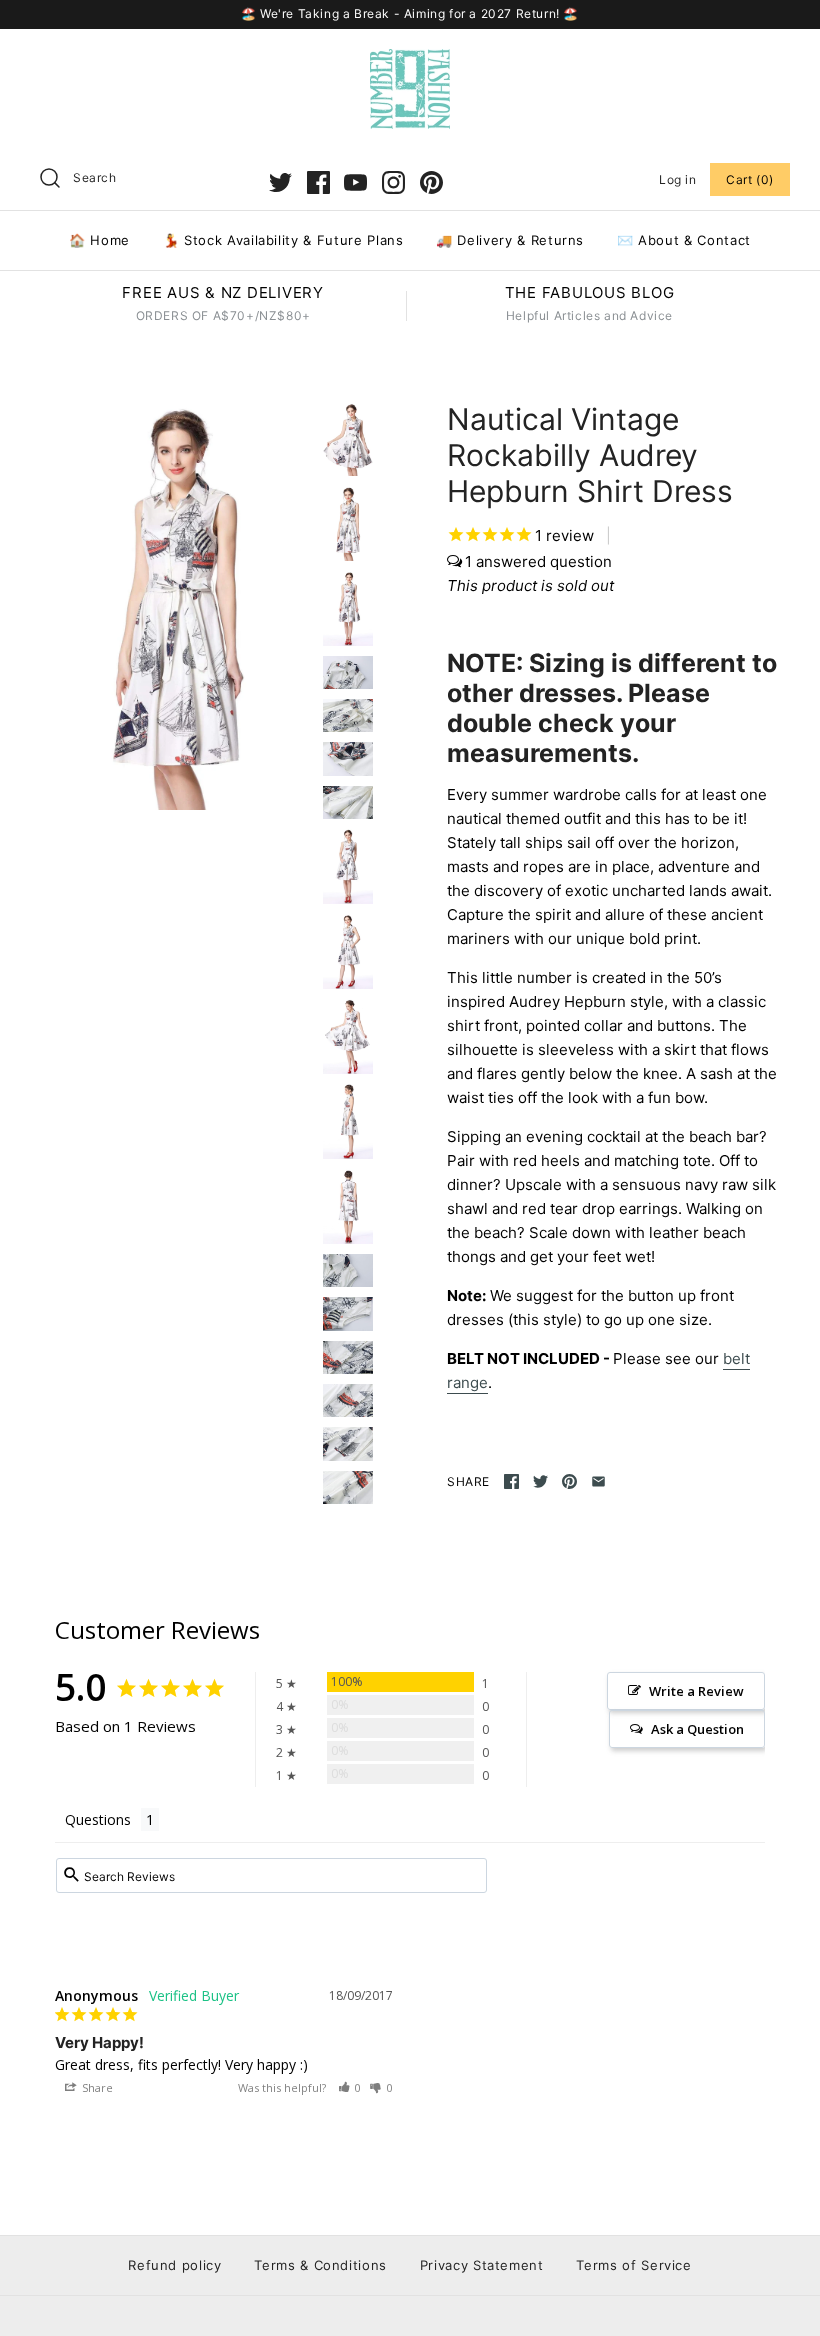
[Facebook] (318, 182)
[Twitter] (280, 182)
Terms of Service (633, 2265)
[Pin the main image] (569, 1481)
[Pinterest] (431, 182)
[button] (350, 2087)
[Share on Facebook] (511, 1481)
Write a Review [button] (696, 1691)
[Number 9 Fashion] (410, 60)
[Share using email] (598, 1481)
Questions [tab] (98, 1819)
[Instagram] (393, 182)
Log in (678, 179)
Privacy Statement (482, 2265)
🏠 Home (99, 240)
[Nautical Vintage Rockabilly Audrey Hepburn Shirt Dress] (176, 606)
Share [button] (96, 2087)
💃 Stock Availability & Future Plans (283, 240)
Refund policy (174, 2265)
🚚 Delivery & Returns (510, 240)
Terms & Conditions (320, 2265)
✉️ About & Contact (684, 240)
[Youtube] (355, 182)
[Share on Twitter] (540, 1481)
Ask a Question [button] (697, 1729)
